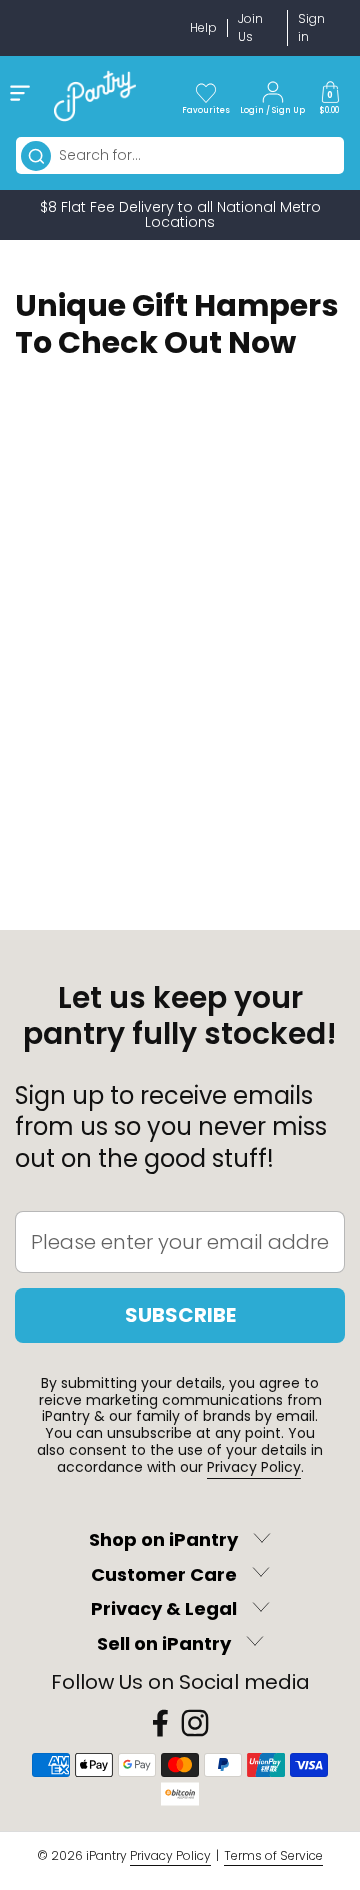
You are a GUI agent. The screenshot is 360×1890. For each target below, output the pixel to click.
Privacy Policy (254, 1467)
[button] (330, 96)
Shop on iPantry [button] (163, 1540)
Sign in (311, 27)
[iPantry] (95, 96)
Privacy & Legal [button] (164, 1609)
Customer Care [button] (164, 1574)
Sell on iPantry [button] (164, 1643)
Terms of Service (273, 1855)
